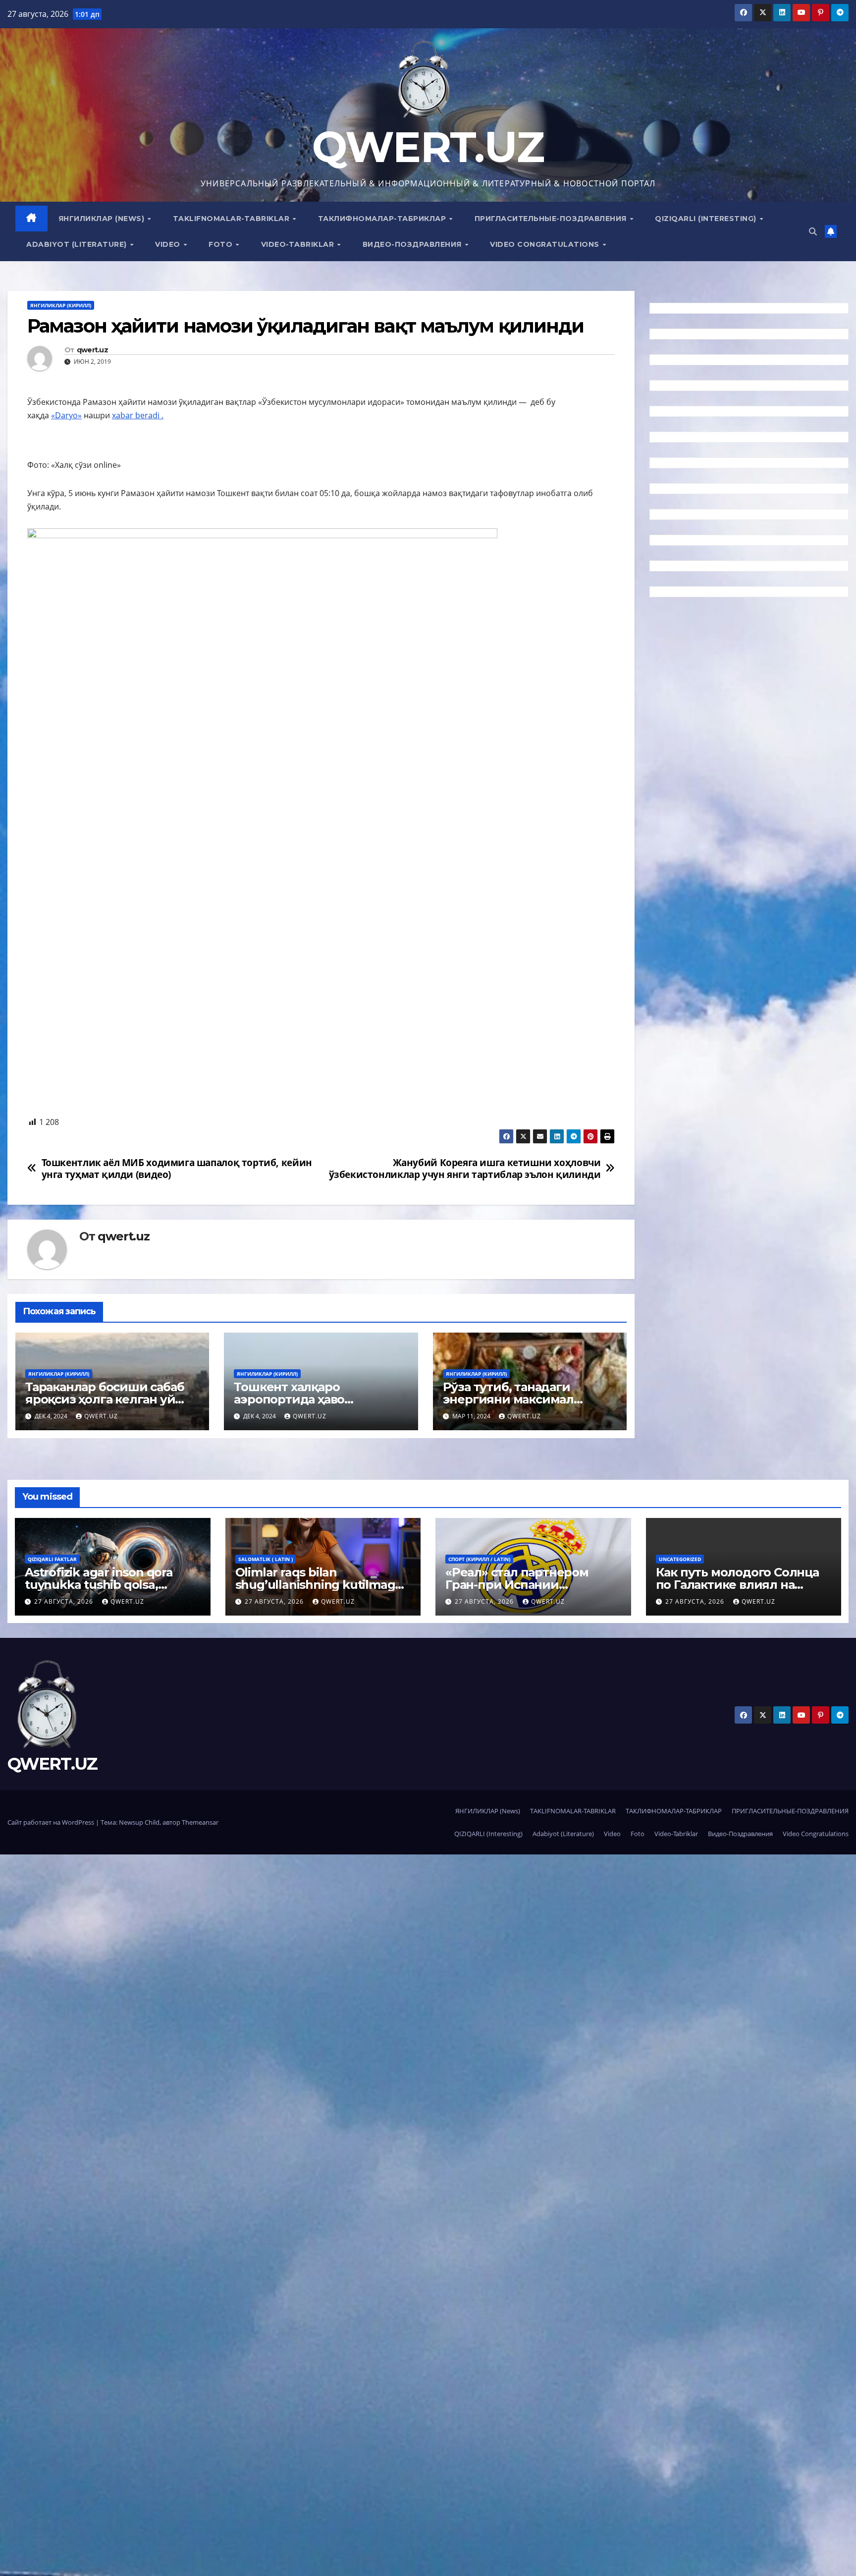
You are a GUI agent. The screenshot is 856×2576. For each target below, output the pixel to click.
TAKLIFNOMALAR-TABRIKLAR (232, 219)
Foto (222, 244)
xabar (124, 415)
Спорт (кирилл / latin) (479, 1559)
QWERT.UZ (428, 147)
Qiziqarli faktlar (52, 1559)
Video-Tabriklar (299, 244)
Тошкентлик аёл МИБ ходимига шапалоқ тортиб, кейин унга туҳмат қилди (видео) (177, 1168)
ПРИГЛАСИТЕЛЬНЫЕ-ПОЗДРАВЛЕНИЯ (552, 219)
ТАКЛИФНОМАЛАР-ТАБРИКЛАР (383, 219)
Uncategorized (680, 1559)
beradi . (149, 415)
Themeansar (200, 1822)
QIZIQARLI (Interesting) (707, 219)
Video (169, 244)
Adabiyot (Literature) (78, 244)
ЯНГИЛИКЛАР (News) (103, 219)
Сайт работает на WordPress (52, 1822)
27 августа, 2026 (65, 1601)
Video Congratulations (546, 244)
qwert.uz (92, 350)
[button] (813, 231)
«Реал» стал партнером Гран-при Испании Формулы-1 (517, 1585)
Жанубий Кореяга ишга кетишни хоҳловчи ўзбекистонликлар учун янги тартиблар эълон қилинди (465, 1168)
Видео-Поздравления (413, 244)
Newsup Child (139, 1822)
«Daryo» (66, 415)
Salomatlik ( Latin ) (266, 1559)
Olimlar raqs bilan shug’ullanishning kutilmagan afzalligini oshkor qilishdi (322, 1585)
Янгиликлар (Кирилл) (61, 305)
